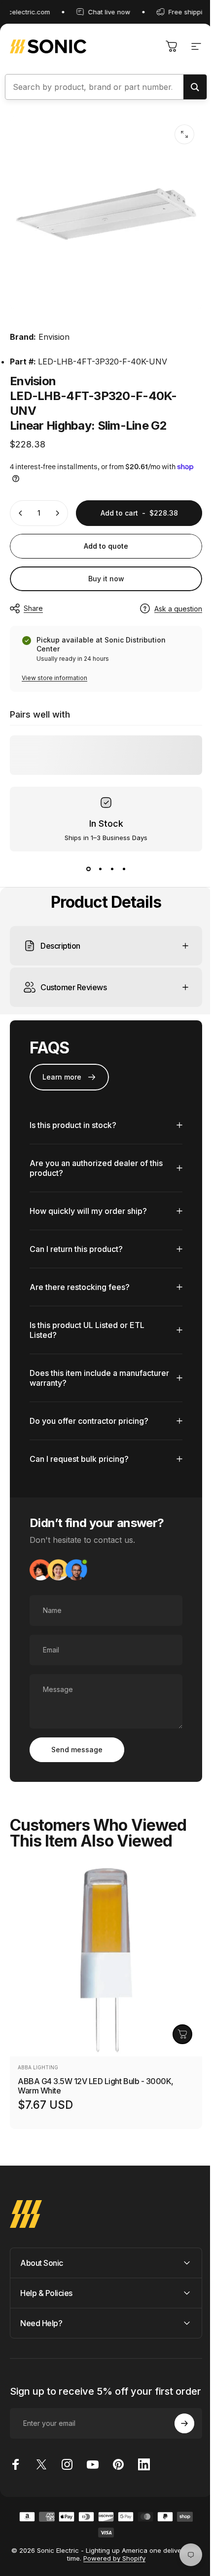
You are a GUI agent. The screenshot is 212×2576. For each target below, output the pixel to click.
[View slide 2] (100, 869)
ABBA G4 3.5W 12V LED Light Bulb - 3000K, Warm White (96, 2094)
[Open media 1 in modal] (184, 134)
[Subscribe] (177, 2442)
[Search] (195, 87)
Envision (54, 337)
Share (33, 608)
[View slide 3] (112, 869)
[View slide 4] (124, 869)
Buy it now (106, 579)
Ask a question (178, 609)
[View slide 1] (88, 869)
